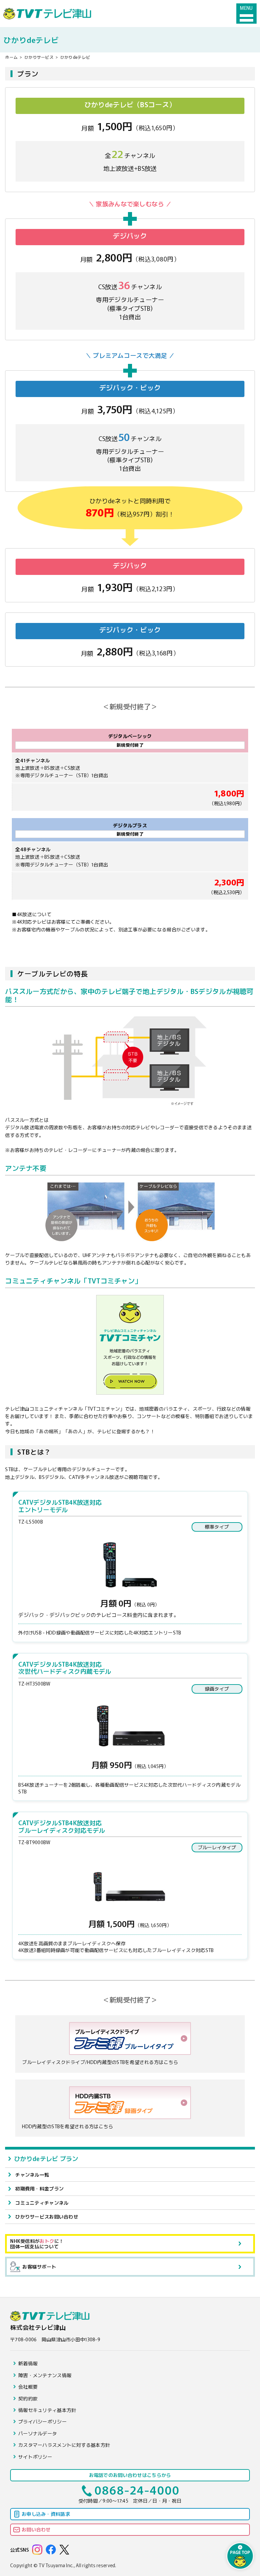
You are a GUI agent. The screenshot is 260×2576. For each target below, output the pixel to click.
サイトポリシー (35, 2457)
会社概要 (28, 2387)
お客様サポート (39, 2267)
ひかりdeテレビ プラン (46, 2158)
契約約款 (28, 2398)
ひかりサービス (39, 57)
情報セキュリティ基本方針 (47, 2410)
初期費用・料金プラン (39, 2188)
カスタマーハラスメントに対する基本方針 (64, 2445)
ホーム (11, 57)
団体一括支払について (37, 2244)
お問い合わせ (36, 2529)
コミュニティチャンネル (42, 2203)
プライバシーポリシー (42, 2421)
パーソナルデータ (38, 2433)
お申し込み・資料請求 (46, 2514)
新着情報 (28, 2363)
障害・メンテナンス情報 (45, 2375)
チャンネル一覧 (32, 2175)
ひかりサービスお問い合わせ (47, 2217)
